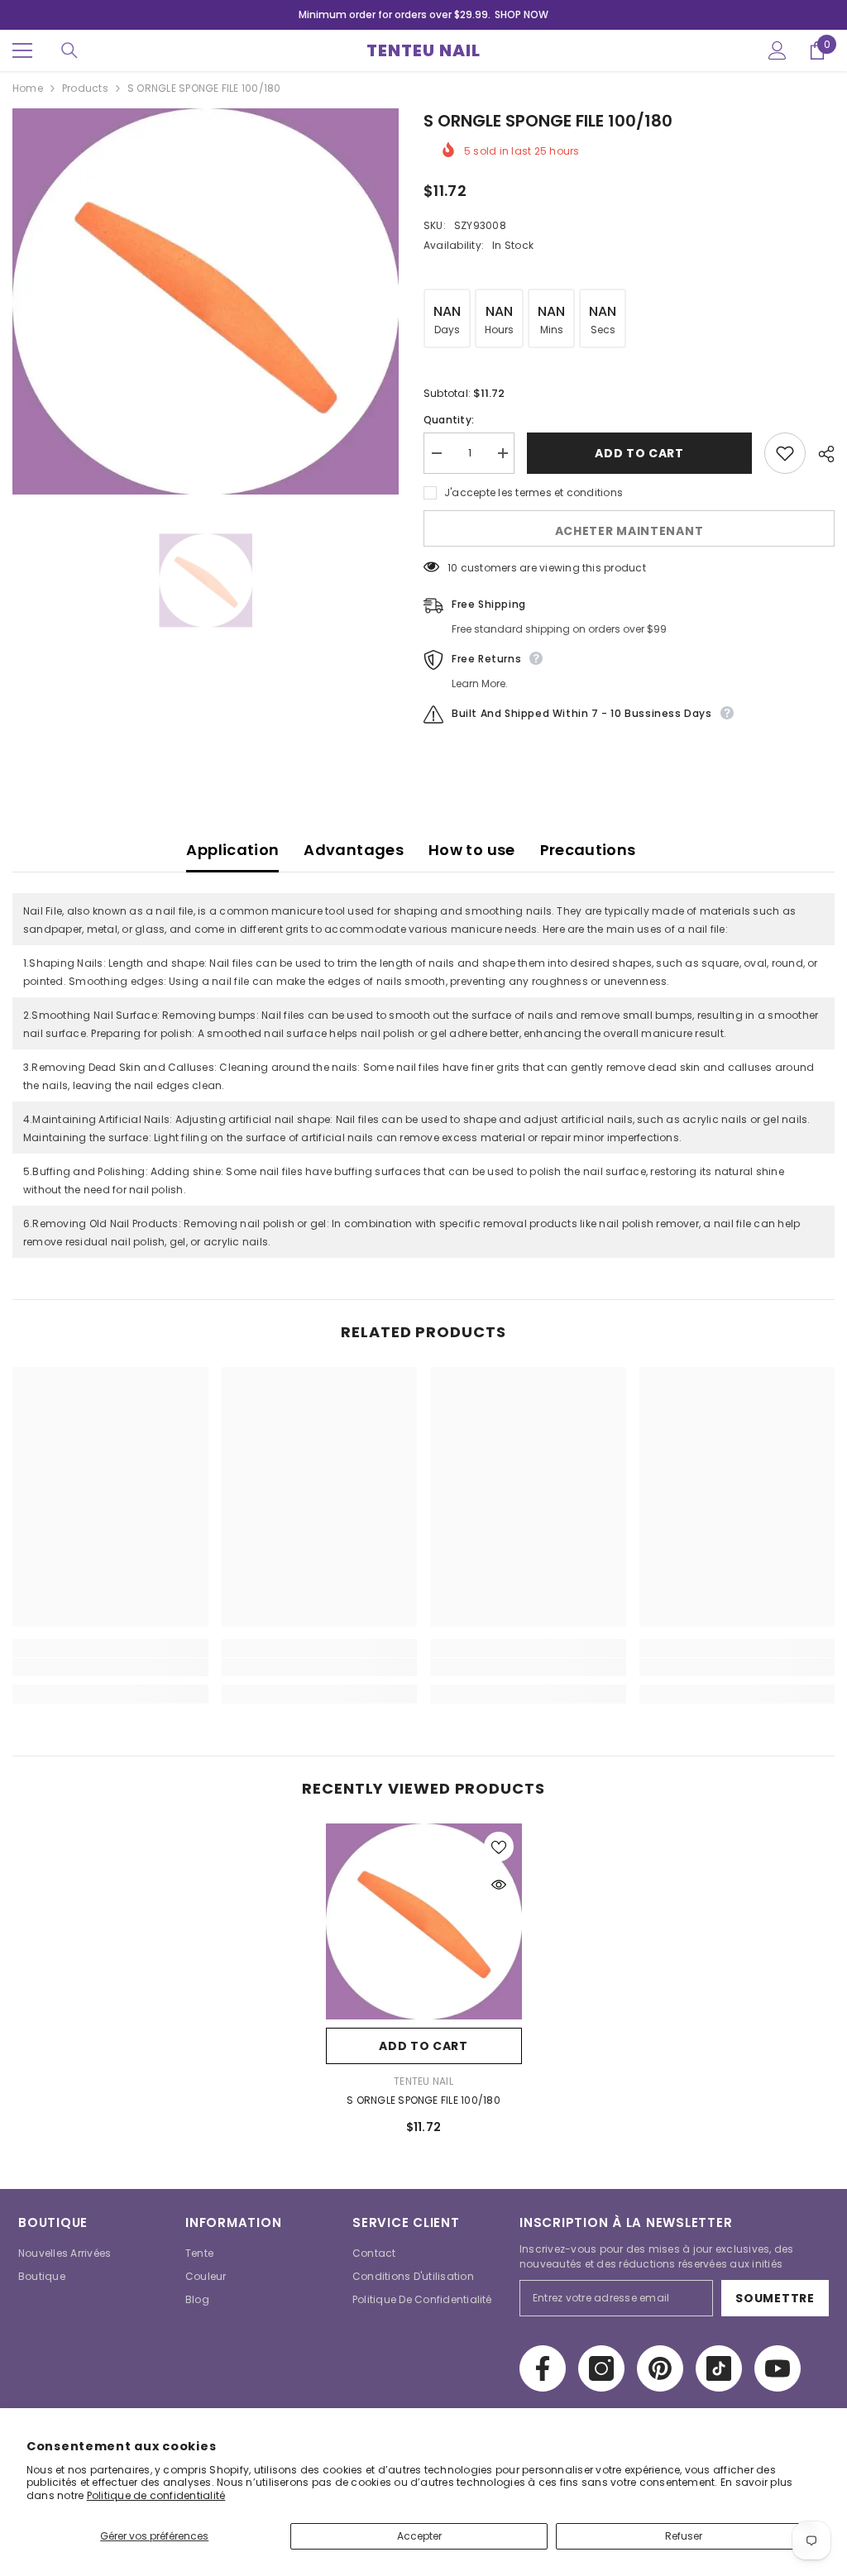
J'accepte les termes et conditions (534, 492)
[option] (206, 301)
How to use (472, 850)
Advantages (354, 850)
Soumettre (775, 2298)
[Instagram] (601, 2368)
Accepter (419, 2536)
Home (28, 88)
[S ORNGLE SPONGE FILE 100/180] (424, 1921)
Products (85, 88)
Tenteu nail (423, 2081)
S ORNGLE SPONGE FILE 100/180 (423, 2100)
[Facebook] (543, 2368)
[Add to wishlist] (785, 453)
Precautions (588, 850)
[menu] (22, 50)
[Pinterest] (660, 2368)
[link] (110, 1667)
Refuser (684, 2536)
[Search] (69, 50)
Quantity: (449, 420)
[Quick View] (499, 1885)
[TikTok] (719, 2368)
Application (232, 850)
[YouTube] (778, 2368)
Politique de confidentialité (156, 2495)
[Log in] (778, 50)
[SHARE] (820, 454)
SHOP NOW (522, 14)
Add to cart (639, 453)
